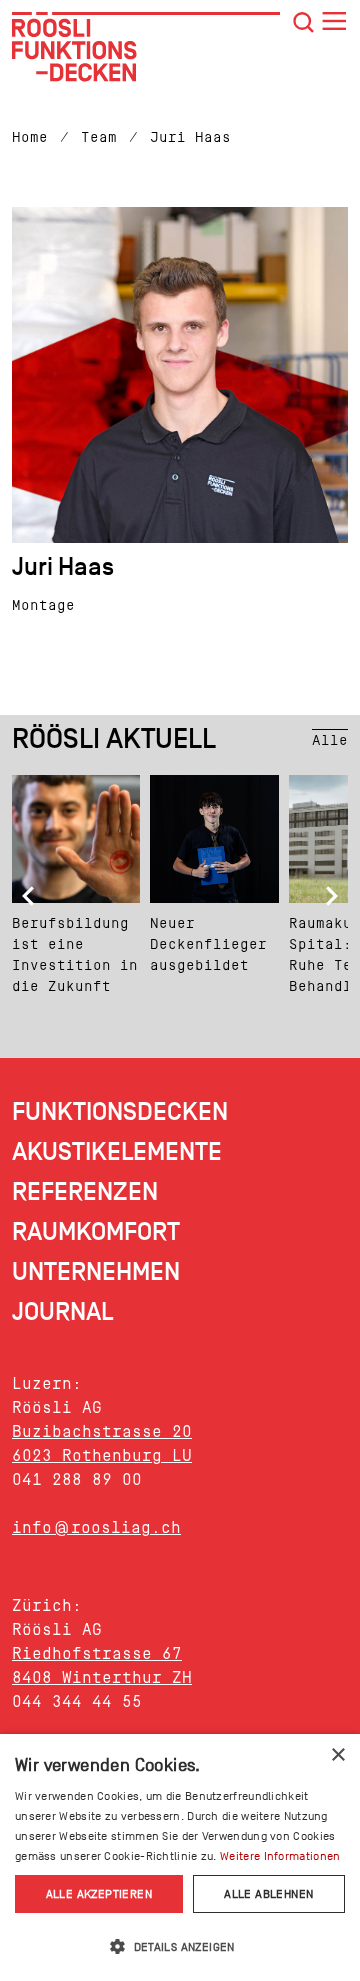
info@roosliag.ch (96, 1527)
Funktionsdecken (120, 1112)
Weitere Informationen (280, 1856)
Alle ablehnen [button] (268, 1894)
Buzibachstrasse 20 (102, 1431)
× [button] (337, 1755)
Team (99, 137)
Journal (62, 1312)
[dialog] (180, 1857)
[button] (180, 1946)
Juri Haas (190, 137)
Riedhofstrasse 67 (97, 1653)
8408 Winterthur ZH (102, 1677)
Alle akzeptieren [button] (99, 1894)
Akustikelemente (117, 1152)
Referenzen (85, 1192)
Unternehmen (96, 1272)
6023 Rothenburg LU (102, 1455)
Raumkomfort (96, 1232)
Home (30, 137)
